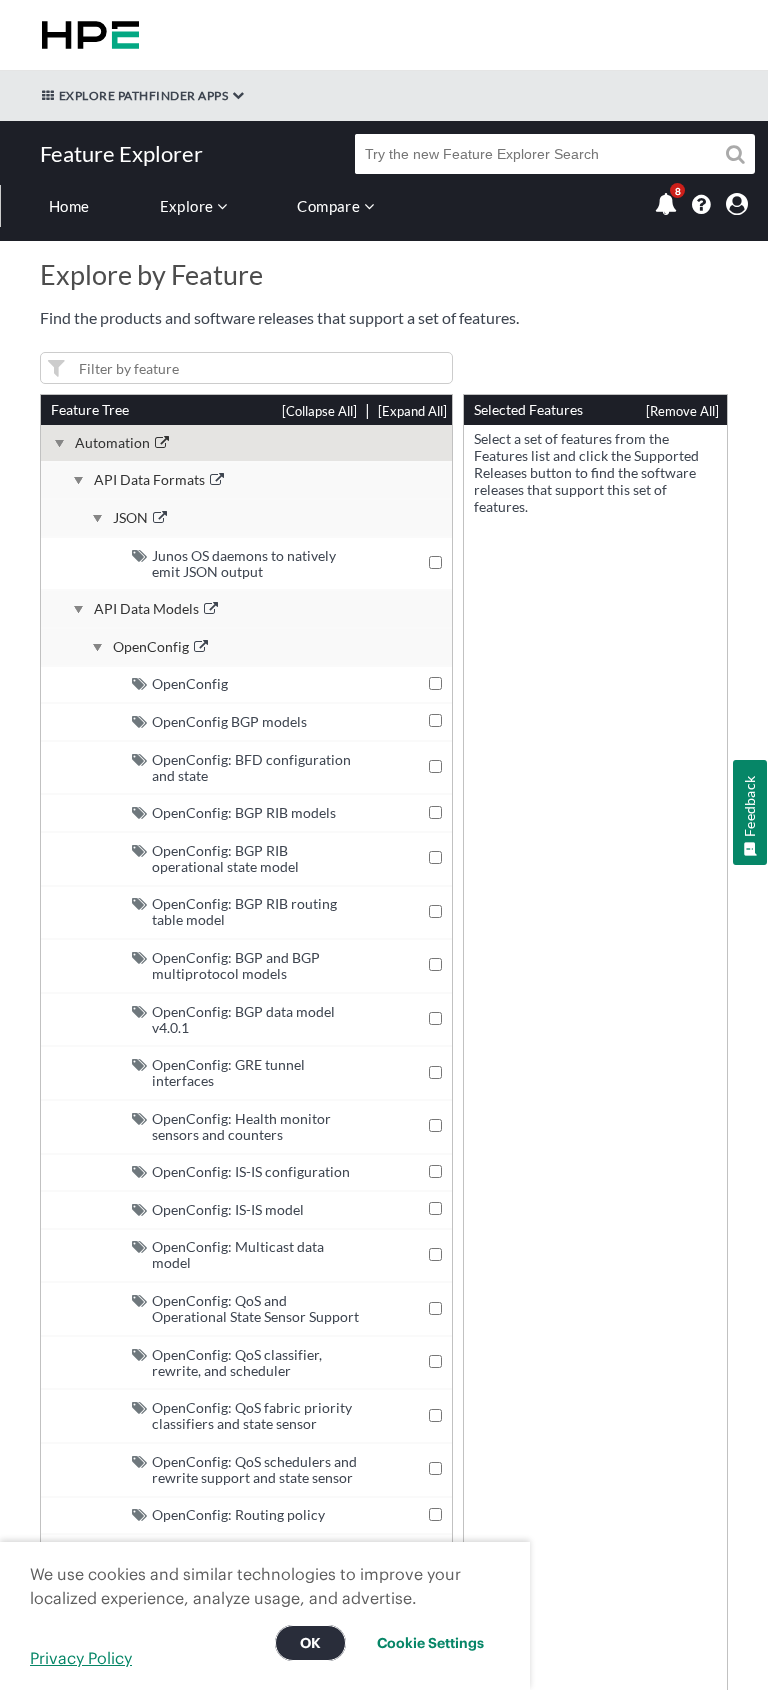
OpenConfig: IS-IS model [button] (228, 1209)
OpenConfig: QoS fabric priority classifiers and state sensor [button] (252, 1415)
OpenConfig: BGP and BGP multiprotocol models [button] (236, 965)
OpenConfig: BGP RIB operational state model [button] (225, 858)
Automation (112, 443)
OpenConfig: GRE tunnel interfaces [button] (228, 1072)
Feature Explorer (121, 153)
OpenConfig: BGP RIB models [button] (244, 812)
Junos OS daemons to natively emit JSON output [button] (244, 563)
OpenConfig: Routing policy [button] (238, 1514)
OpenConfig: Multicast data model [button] (238, 1254)
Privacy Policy (81, 1658)
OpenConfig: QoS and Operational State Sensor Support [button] (255, 1308)
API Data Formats (149, 480)
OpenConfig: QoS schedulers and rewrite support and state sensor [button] (254, 1469)
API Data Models (146, 609)
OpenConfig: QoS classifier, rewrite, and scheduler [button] (237, 1362)
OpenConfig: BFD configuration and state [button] (251, 767)
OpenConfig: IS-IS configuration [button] (251, 1171)
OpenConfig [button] (190, 683)
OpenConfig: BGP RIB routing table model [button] (244, 911)
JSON (130, 518)
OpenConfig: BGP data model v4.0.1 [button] (243, 1019)
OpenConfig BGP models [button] (229, 721)
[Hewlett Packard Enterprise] (86, 35)
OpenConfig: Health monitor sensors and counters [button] (241, 1126)
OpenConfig (151, 647)
